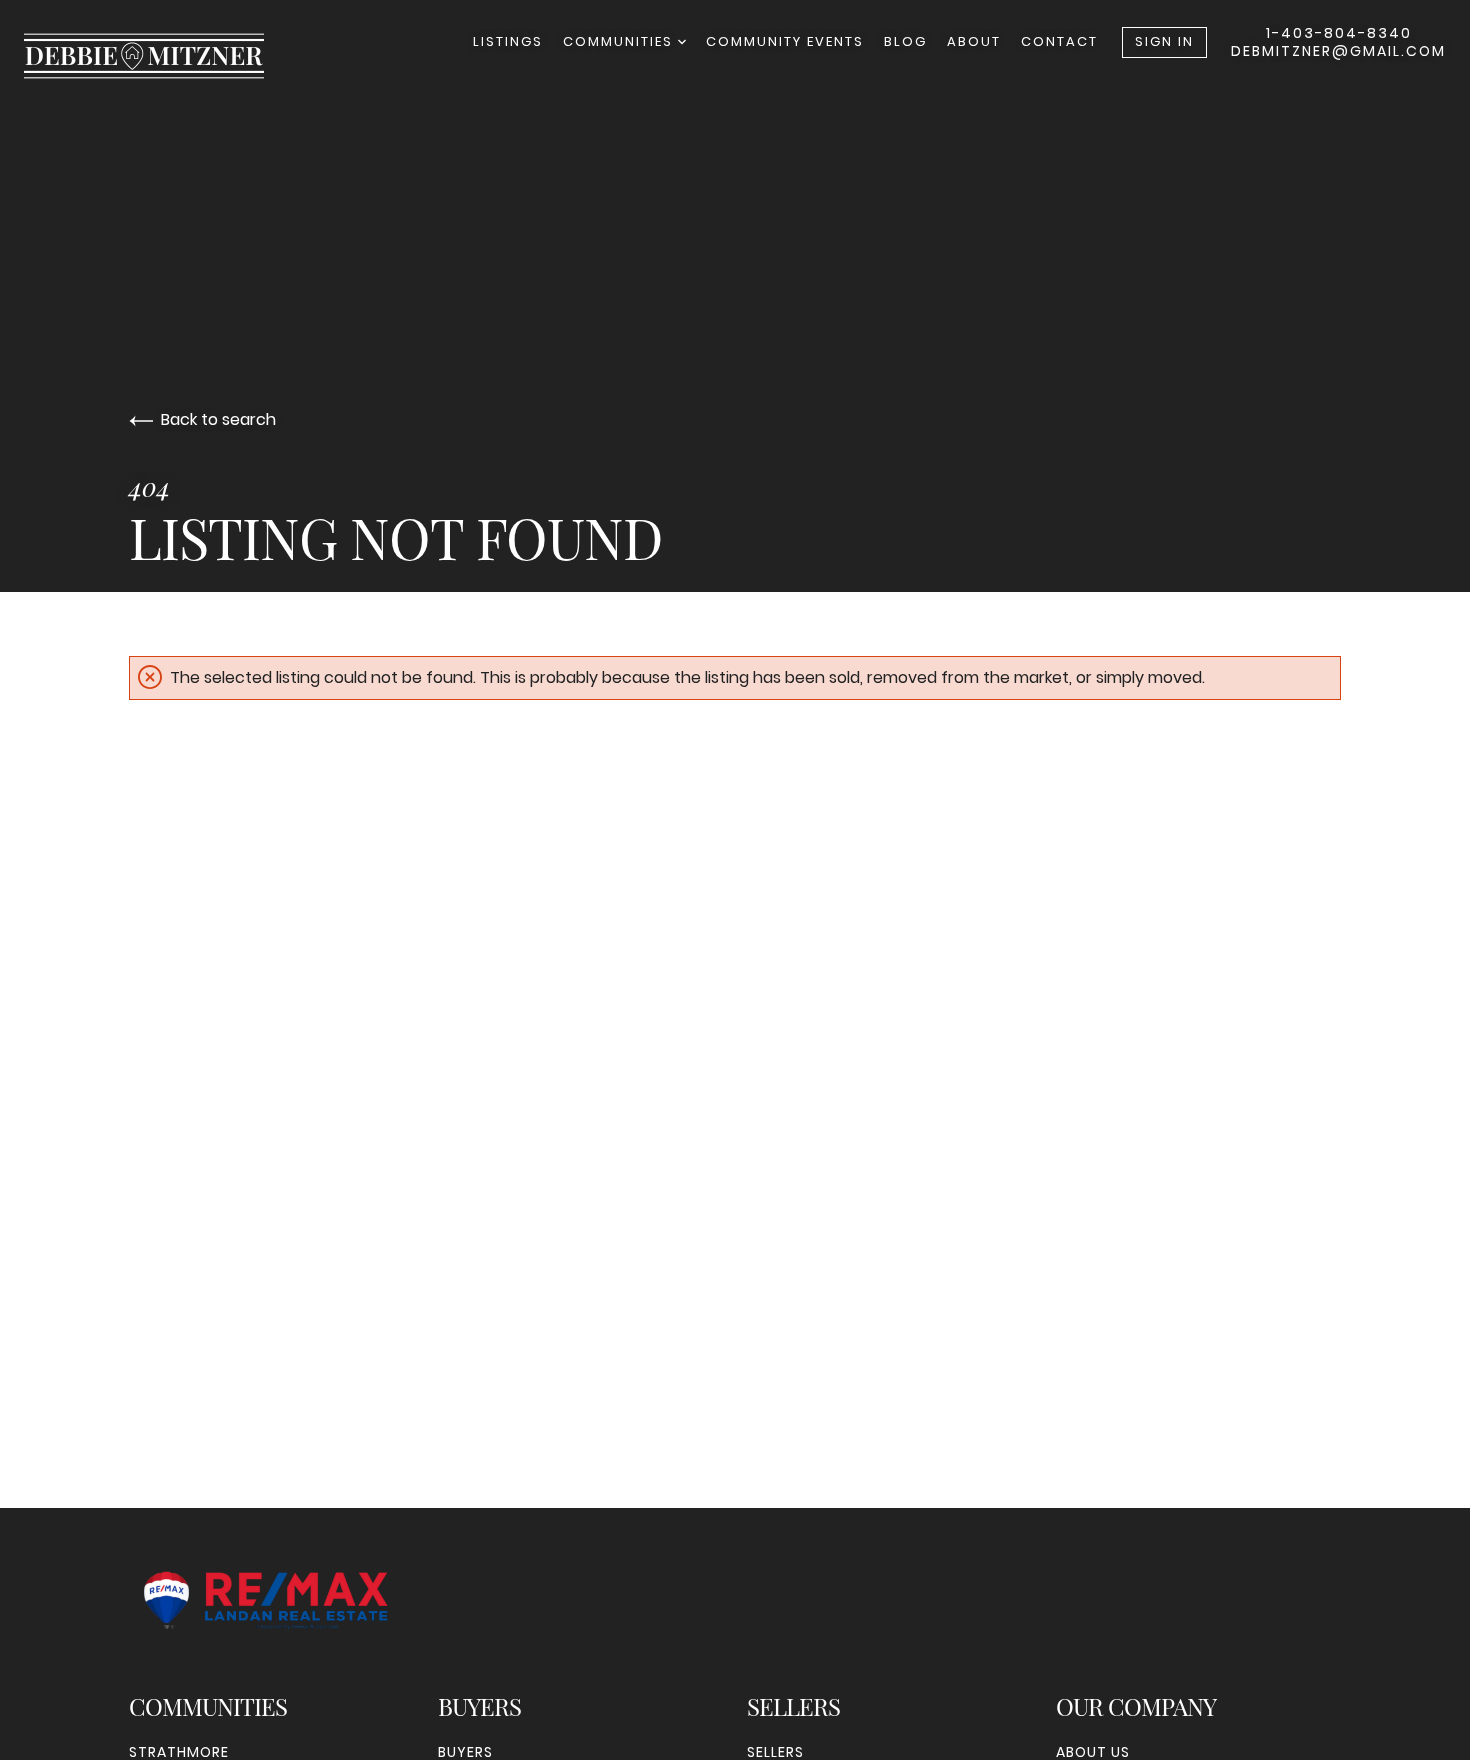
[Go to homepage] (164, 56)
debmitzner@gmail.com (1338, 51)
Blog (905, 41)
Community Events (785, 41)
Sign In (1164, 41)
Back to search (218, 419)
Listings (508, 41)
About (974, 41)
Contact (1059, 41)
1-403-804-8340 (1339, 33)
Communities (620, 41)
